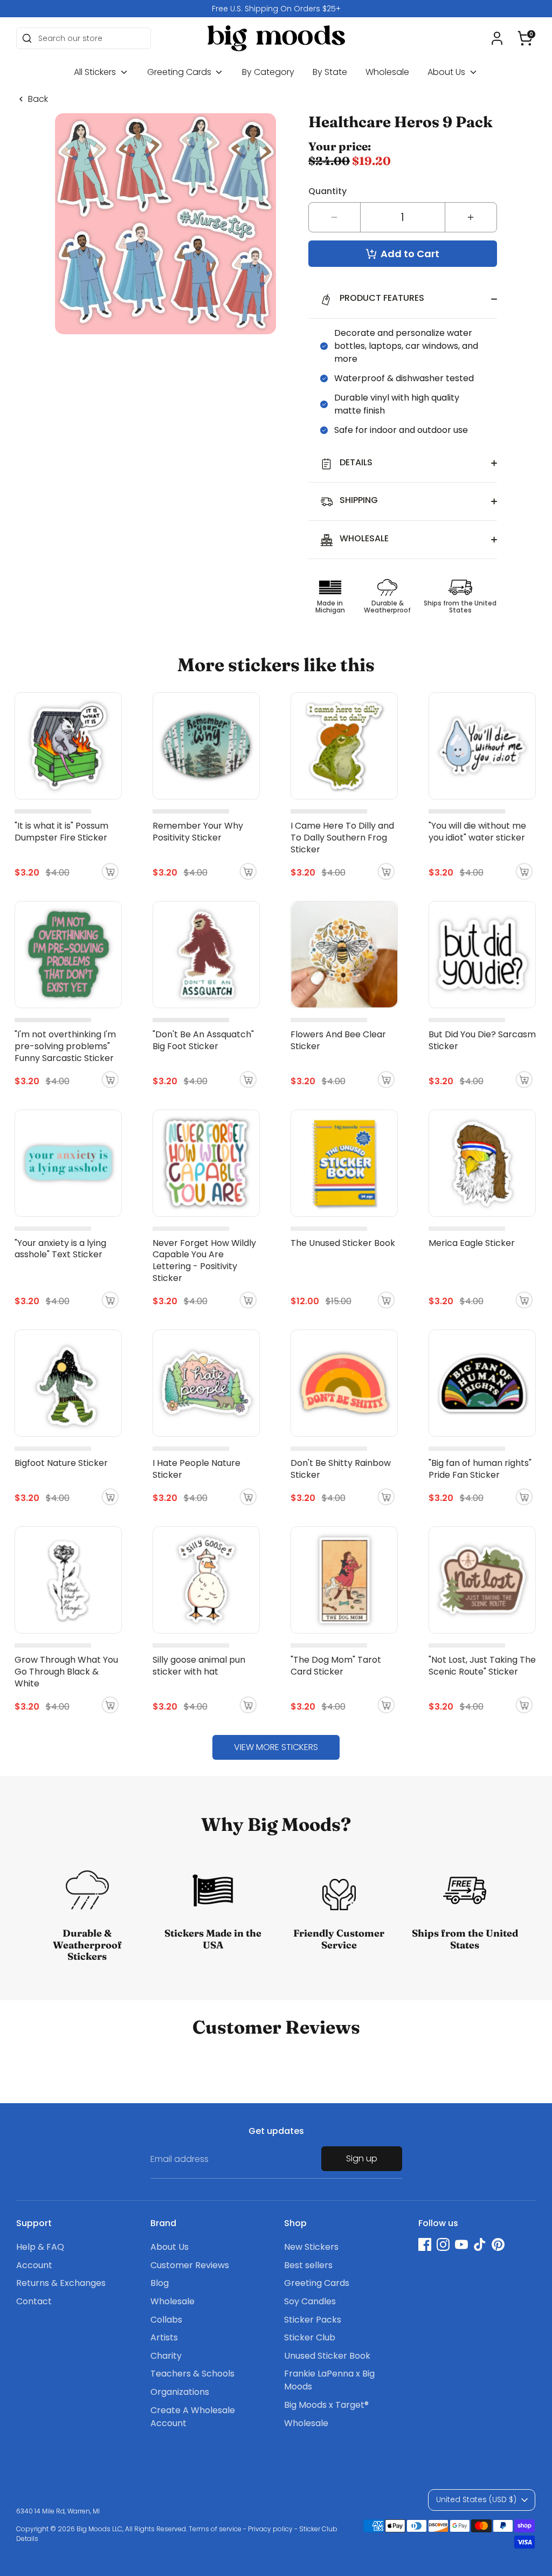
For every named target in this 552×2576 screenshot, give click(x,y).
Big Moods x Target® (326, 2405)
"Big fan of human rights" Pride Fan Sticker (480, 1469)
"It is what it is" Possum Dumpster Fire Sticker (61, 832)
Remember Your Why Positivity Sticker (198, 832)
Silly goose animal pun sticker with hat (199, 1666)
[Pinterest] (498, 2244)
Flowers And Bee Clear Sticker (338, 1040)
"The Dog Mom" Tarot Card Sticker (336, 1666)
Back (38, 99)
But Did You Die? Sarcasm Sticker (482, 1040)
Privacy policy (270, 2529)
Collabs (166, 2320)
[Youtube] (461, 2244)
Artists (164, 2337)
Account (34, 2265)
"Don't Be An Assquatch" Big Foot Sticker (203, 1040)
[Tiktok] (480, 2244)
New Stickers (311, 2247)
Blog (160, 2283)
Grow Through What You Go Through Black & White (66, 1672)
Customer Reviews (190, 2265)
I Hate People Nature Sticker (196, 1469)
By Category (268, 72)
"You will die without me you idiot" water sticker (477, 832)
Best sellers (308, 2265)
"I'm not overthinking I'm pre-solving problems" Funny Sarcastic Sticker (65, 1046)
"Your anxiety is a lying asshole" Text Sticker (60, 1249)
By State (330, 72)
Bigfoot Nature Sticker (61, 1463)
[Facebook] (425, 2244)
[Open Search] (27, 38)
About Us (447, 72)
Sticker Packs (313, 2320)
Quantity (327, 191)
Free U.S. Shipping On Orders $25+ (276, 9)
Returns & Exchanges (61, 2283)
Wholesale (387, 72)
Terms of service (215, 2529)
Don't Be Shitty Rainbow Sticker (341, 1469)
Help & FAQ (40, 2247)
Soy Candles (310, 2301)
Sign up (362, 2158)
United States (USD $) (476, 2499)
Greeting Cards (180, 72)
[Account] (497, 38)
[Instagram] (443, 2244)
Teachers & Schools (192, 2374)
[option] (276, 9)
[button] (525, 38)
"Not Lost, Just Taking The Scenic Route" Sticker (482, 1666)
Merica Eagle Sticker (472, 1243)
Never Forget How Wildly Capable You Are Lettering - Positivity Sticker (204, 1261)
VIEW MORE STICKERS (276, 1747)
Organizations (180, 2392)
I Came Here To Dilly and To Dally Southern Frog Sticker (342, 838)
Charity (166, 2356)
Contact (34, 2301)
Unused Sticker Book (327, 2356)
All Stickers (96, 72)
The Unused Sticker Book (343, 1243)
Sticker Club (310, 2337)
